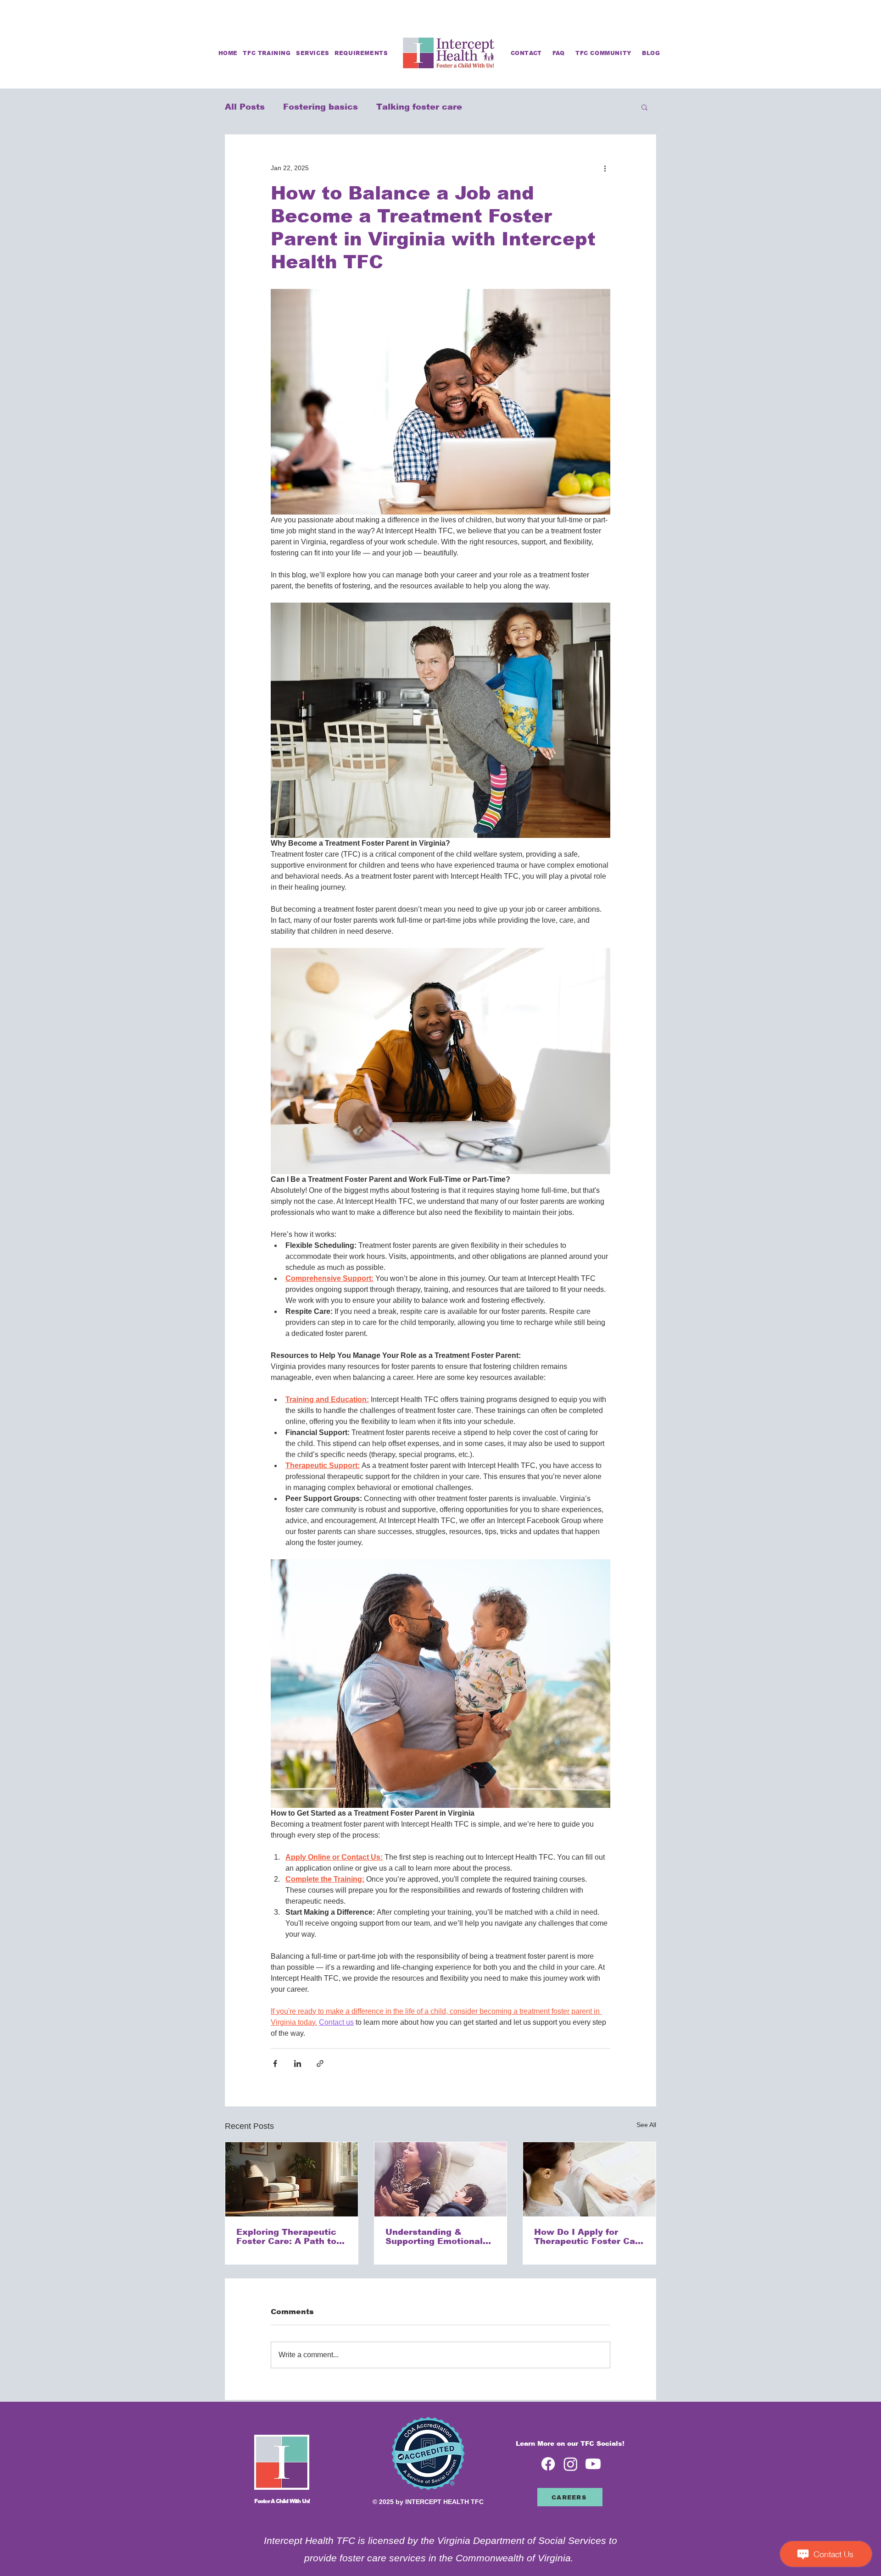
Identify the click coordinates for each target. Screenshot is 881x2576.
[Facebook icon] (548, 2464)
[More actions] (605, 168)
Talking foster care (419, 107)
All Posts (245, 107)
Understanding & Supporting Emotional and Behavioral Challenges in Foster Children (434, 2237)
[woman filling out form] (589, 2179)
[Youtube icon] (593, 2464)
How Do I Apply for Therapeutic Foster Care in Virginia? (589, 2237)
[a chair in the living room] (292, 2179)
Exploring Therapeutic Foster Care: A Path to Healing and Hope (286, 2237)
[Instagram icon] (571, 2464)
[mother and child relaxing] (441, 2179)
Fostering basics (321, 107)
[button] (361, 53)
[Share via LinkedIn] (298, 2064)
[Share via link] (320, 2064)
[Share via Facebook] (275, 2064)
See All (646, 2125)
